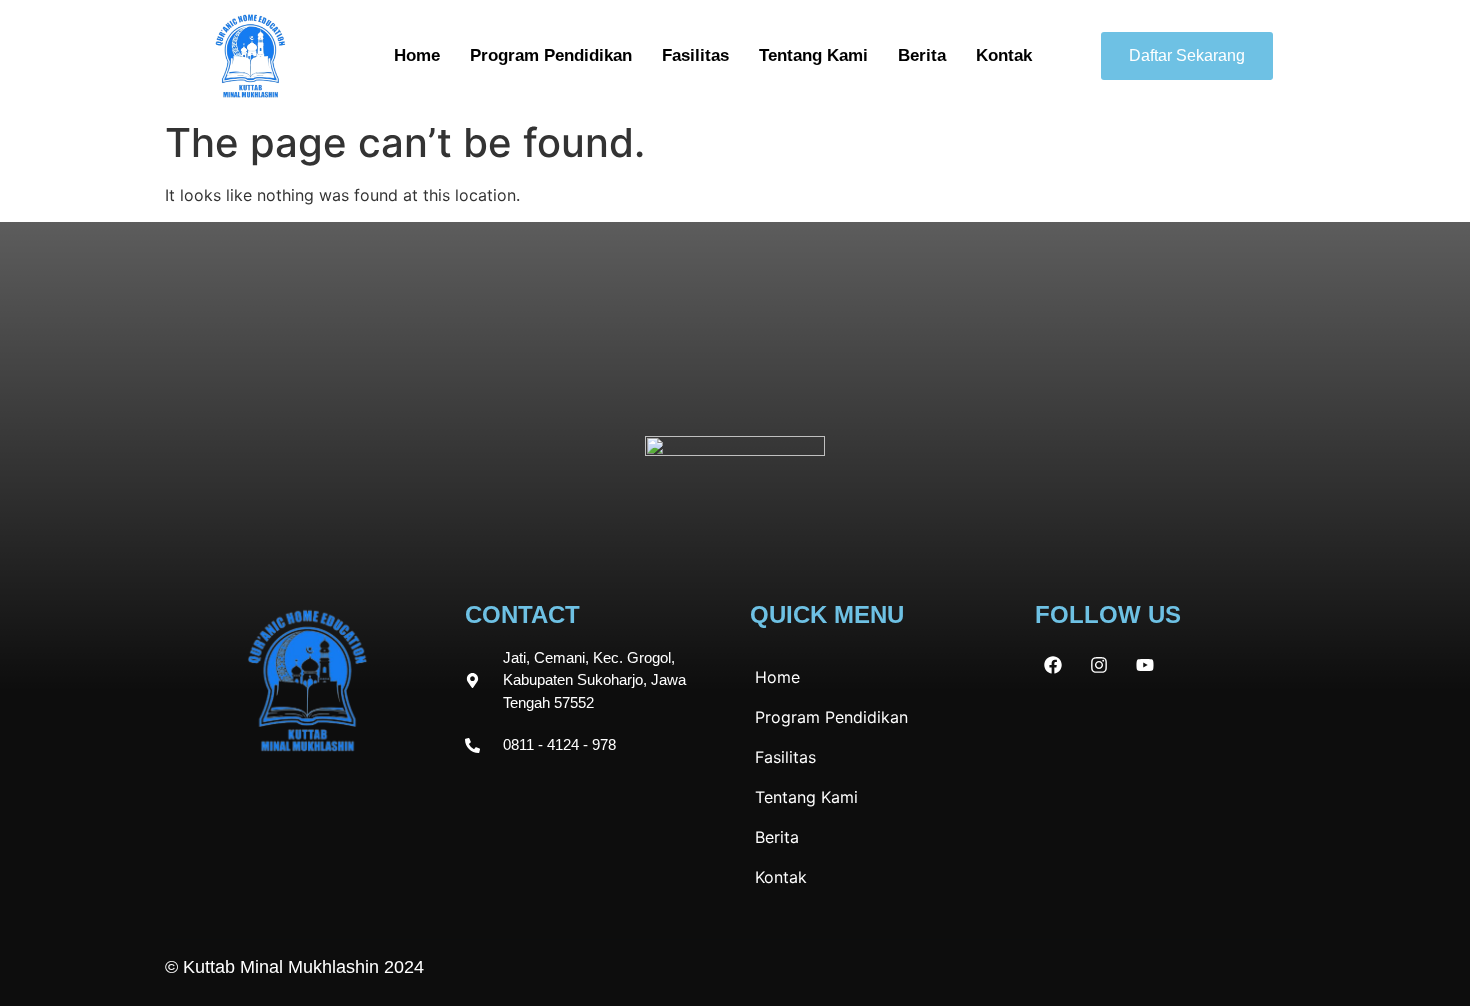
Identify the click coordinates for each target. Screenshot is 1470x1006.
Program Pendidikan (551, 55)
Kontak (1004, 55)
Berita (922, 55)
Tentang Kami (813, 55)
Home (417, 55)
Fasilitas (695, 55)
